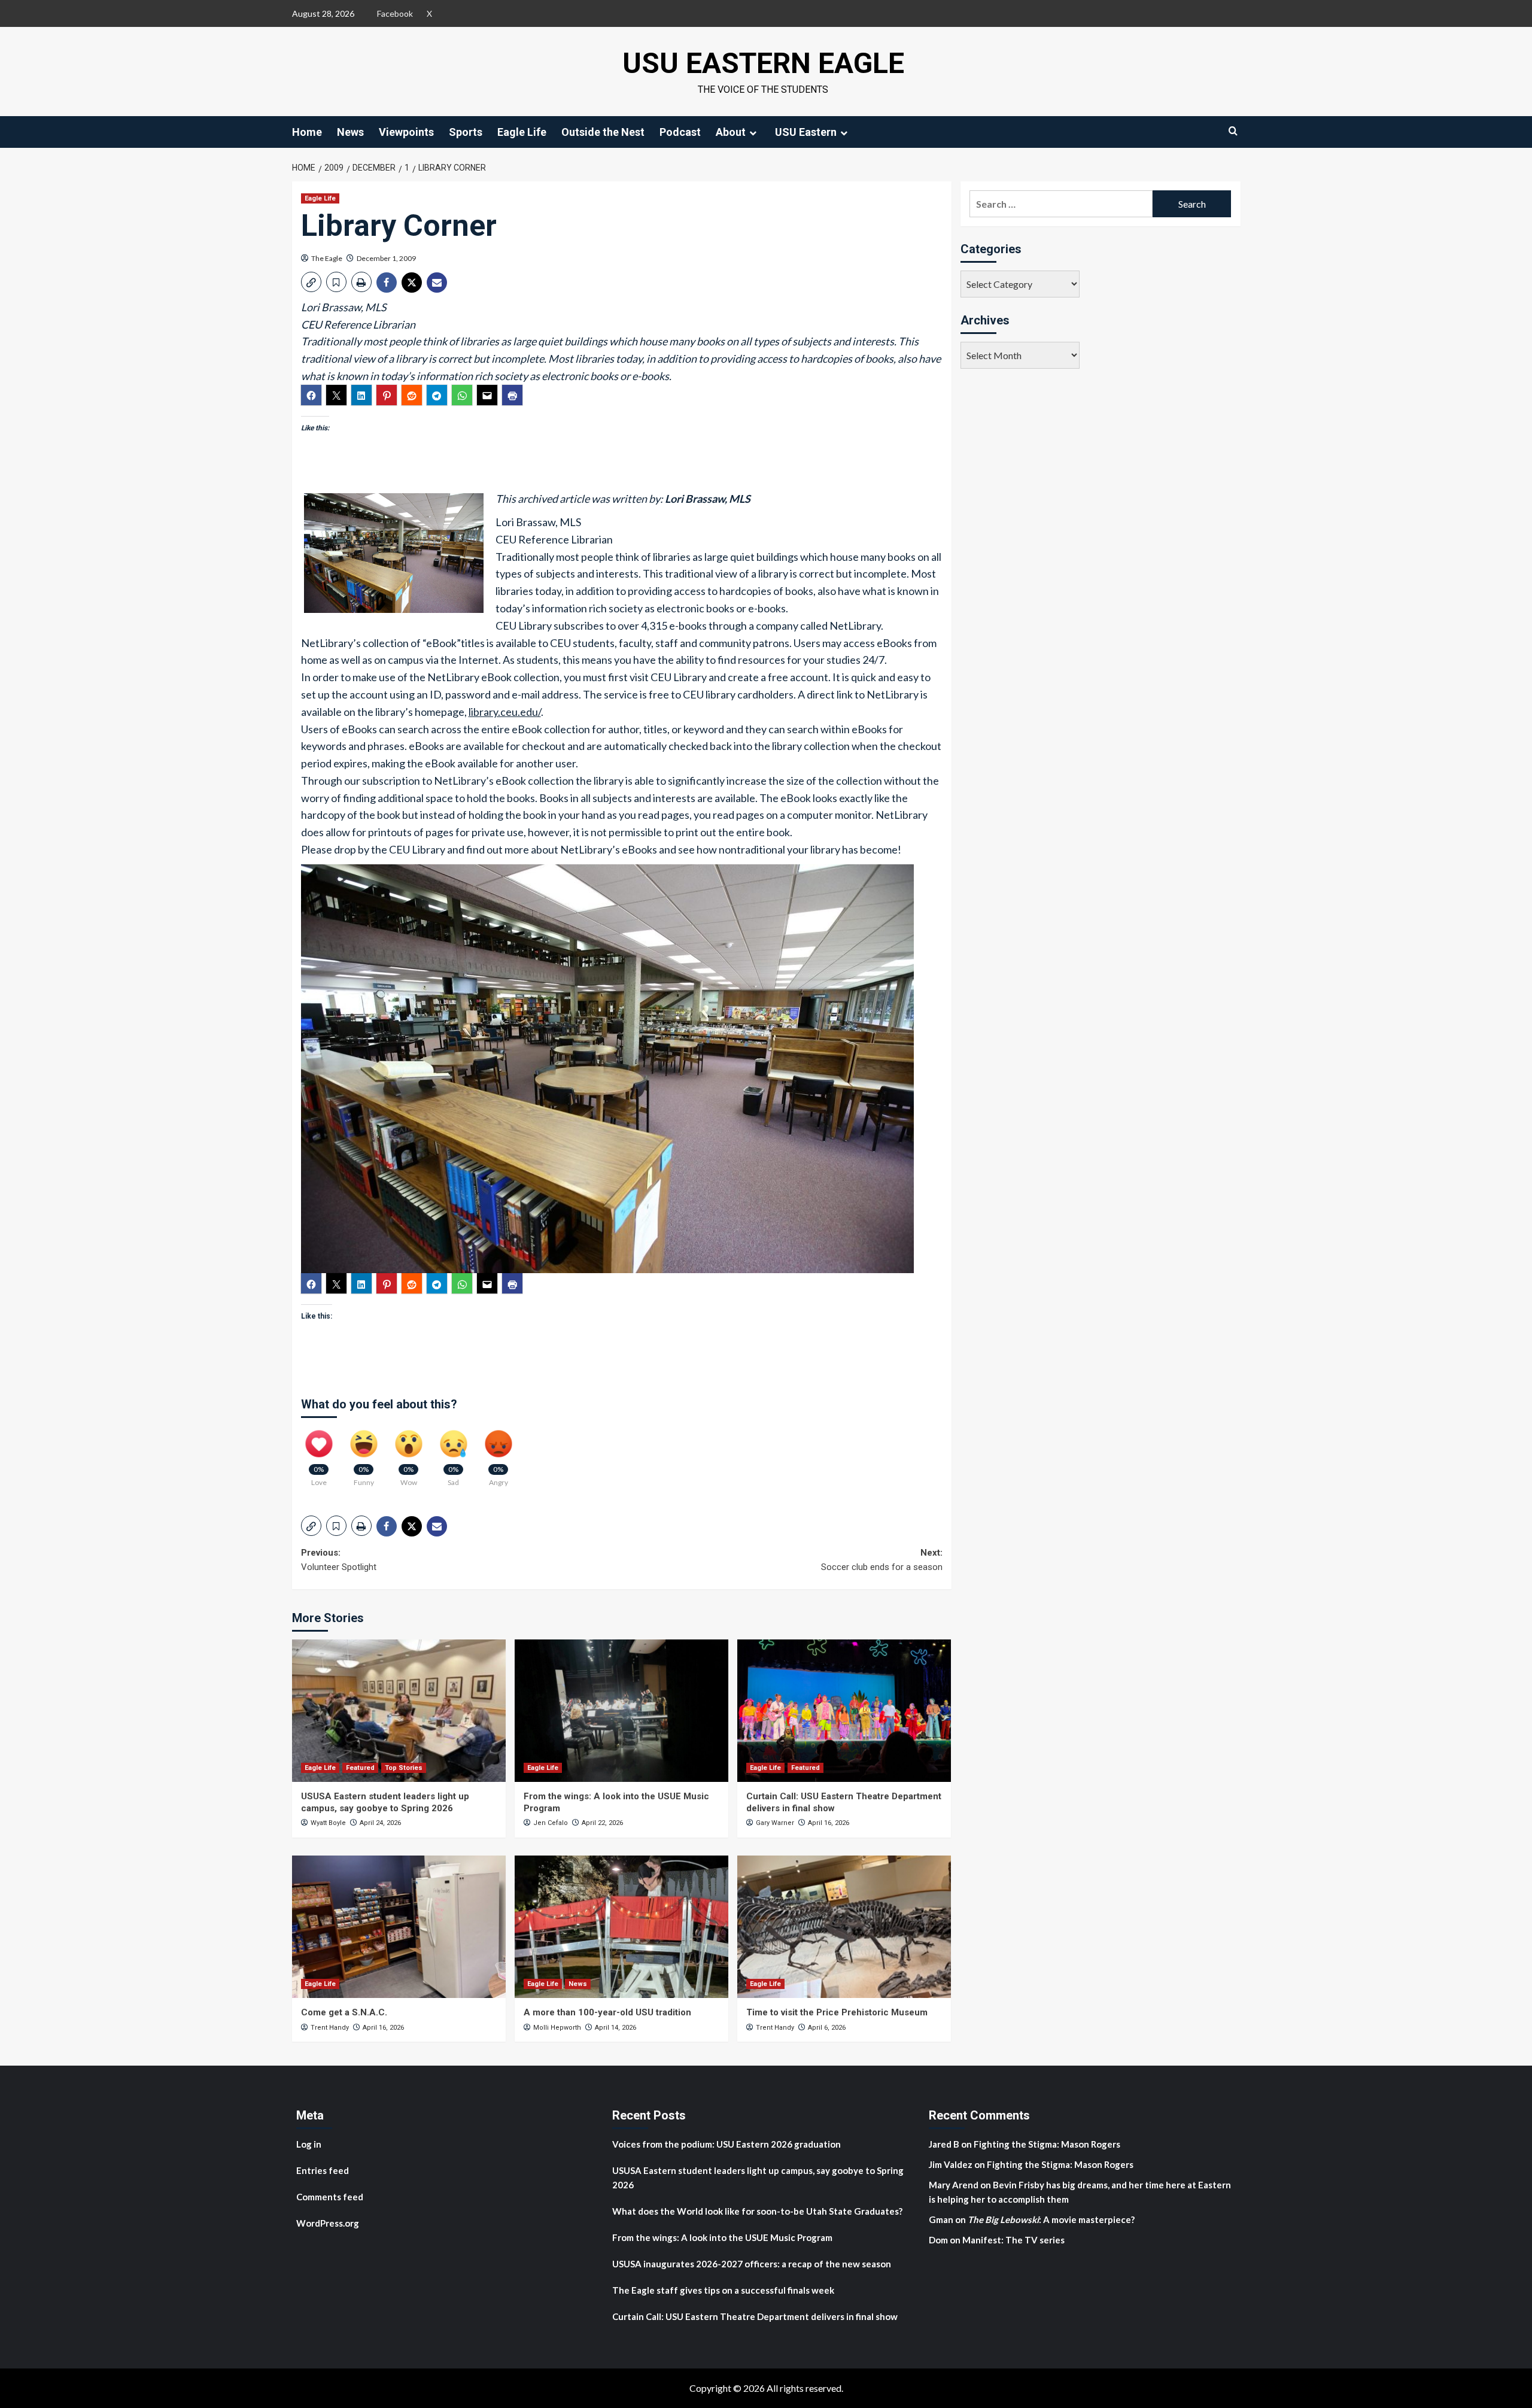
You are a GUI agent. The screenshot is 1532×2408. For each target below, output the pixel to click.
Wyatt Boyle (328, 1823)
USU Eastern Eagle (763, 63)
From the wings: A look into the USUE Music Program (722, 2237)
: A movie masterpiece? (1051, 2219)
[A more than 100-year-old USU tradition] (621, 1927)
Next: (882, 1560)
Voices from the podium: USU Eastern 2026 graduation (727, 2144)
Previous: (339, 1560)
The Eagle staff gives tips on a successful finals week (723, 2290)
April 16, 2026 (829, 1823)
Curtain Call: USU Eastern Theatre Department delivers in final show (755, 2316)
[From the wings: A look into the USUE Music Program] (621, 1711)
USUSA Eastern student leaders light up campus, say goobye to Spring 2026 (385, 1802)
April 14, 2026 (615, 2028)
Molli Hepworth (557, 2028)
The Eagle (327, 258)
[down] (753, 133)
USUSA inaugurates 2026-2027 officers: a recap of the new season (752, 2264)
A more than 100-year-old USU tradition (607, 2012)
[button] (311, 282)
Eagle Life (522, 132)
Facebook (395, 13)
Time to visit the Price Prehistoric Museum (837, 2012)
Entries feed (323, 2170)
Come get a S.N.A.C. (344, 2012)
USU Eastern (806, 132)
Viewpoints (406, 132)
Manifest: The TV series (1013, 2240)
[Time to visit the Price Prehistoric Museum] (844, 1927)
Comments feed (330, 2197)
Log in (309, 2144)
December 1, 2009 (386, 258)
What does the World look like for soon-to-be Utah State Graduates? (758, 2211)
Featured (360, 1768)
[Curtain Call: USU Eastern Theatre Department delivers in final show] (844, 1711)
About (731, 132)
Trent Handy (330, 2028)
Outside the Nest (603, 132)
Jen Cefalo (551, 1823)
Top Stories (404, 1768)
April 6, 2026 (827, 2028)
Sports (466, 132)
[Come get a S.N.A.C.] (399, 1927)
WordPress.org (328, 2223)
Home (307, 132)
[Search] (1233, 131)
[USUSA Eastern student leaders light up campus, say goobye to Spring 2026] (399, 1711)
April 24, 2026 (380, 1823)
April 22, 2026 (602, 1823)
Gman (941, 2219)
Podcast (680, 132)
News (350, 132)
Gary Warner (775, 1823)
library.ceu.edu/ (505, 712)
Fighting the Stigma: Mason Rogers (1048, 2144)
